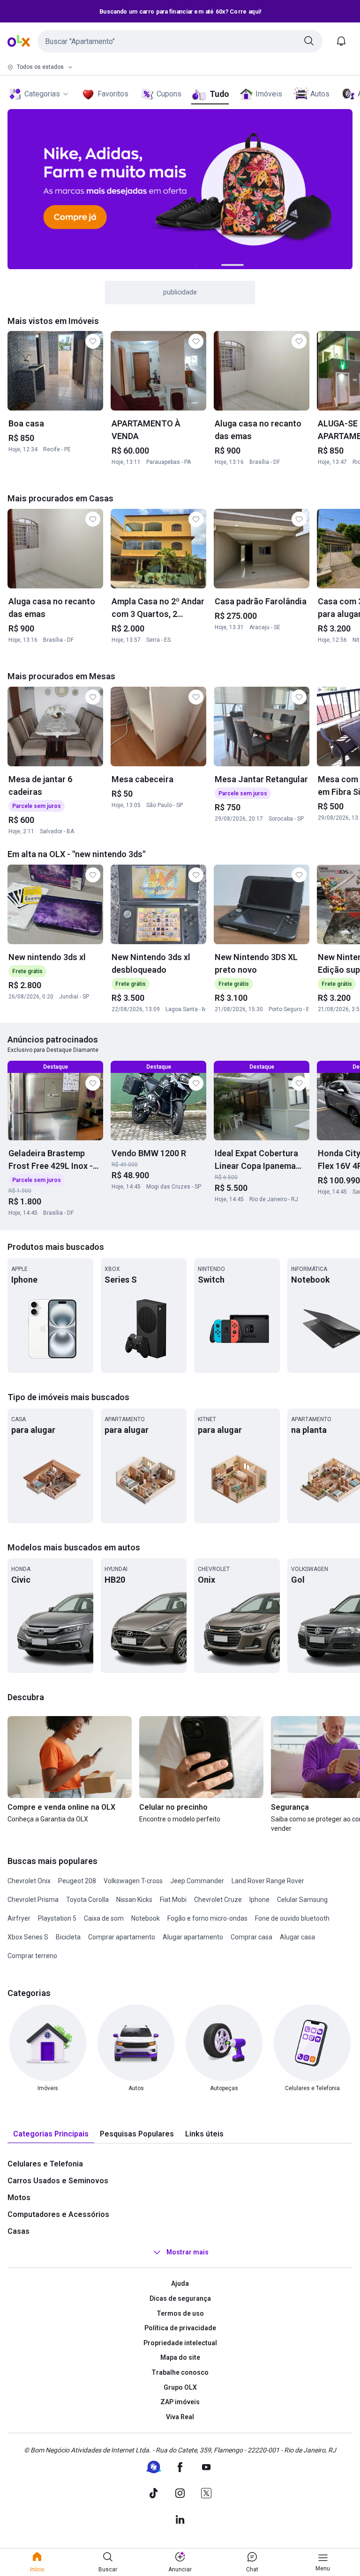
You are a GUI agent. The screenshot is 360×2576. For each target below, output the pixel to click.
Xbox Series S (28, 1937)
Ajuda (180, 2283)
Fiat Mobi (173, 1900)
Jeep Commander (197, 1881)
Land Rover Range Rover (268, 1881)
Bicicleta (68, 1937)
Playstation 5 (57, 1918)
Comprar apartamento (122, 1937)
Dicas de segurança (180, 2298)
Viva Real (180, 2417)
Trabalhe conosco (180, 2372)
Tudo (219, 94)
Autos (320, 94)
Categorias (42, 94)
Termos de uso (180, 2313)
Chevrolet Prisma (33, 1900)
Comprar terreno (32, 1956)
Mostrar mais (187, 2253)
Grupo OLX (180, 2387)
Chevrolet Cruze (218, 1900)
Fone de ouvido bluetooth (292, 1918)
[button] (180, 41)
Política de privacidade (180, 2328)
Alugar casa (297, 1937)
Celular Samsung (302, 1900)
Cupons (169, 94)
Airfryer (19, 1918)
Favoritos (113, 94)
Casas (19, 2231)
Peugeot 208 (77, 1881)
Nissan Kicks (134, 1900)
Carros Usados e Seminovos (58, 2181)
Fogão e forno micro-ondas (207, 1918)
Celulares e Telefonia (45, 2164)
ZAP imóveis (180, 2402)
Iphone (259, 1900)
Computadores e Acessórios (58, 2214)
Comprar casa (251, 1937)
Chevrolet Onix (29, 1881)
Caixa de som (104, 1918)
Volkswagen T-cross (133, 1881)
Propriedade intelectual (180, 2343)
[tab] (51, 2134)
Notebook (146, 1918)
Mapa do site (180, 2357)
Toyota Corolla (87, 1900)
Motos (19, 2198)
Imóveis (269, 94)
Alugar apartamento (193, 1937)
